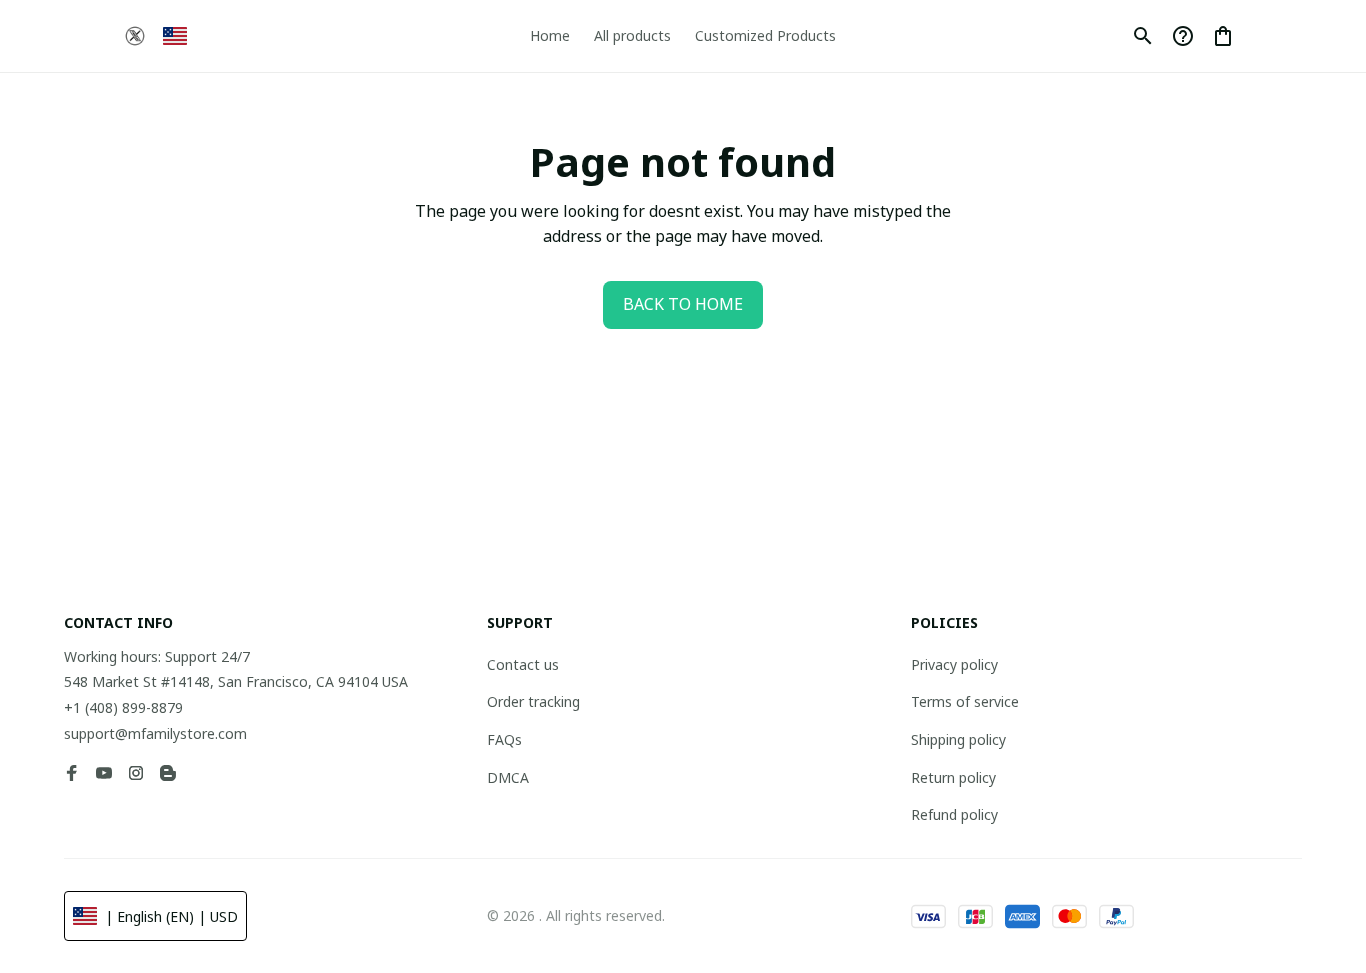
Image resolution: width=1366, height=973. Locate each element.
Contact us (523, 664)
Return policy (953, 777)
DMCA (508, 777)
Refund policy (954, 814)
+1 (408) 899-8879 (123, 707)
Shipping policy (958, 739)
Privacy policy (954, 664)
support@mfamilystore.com (155, 733)
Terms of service (965, 701)
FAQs (504, 739)
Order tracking (533, 701)
